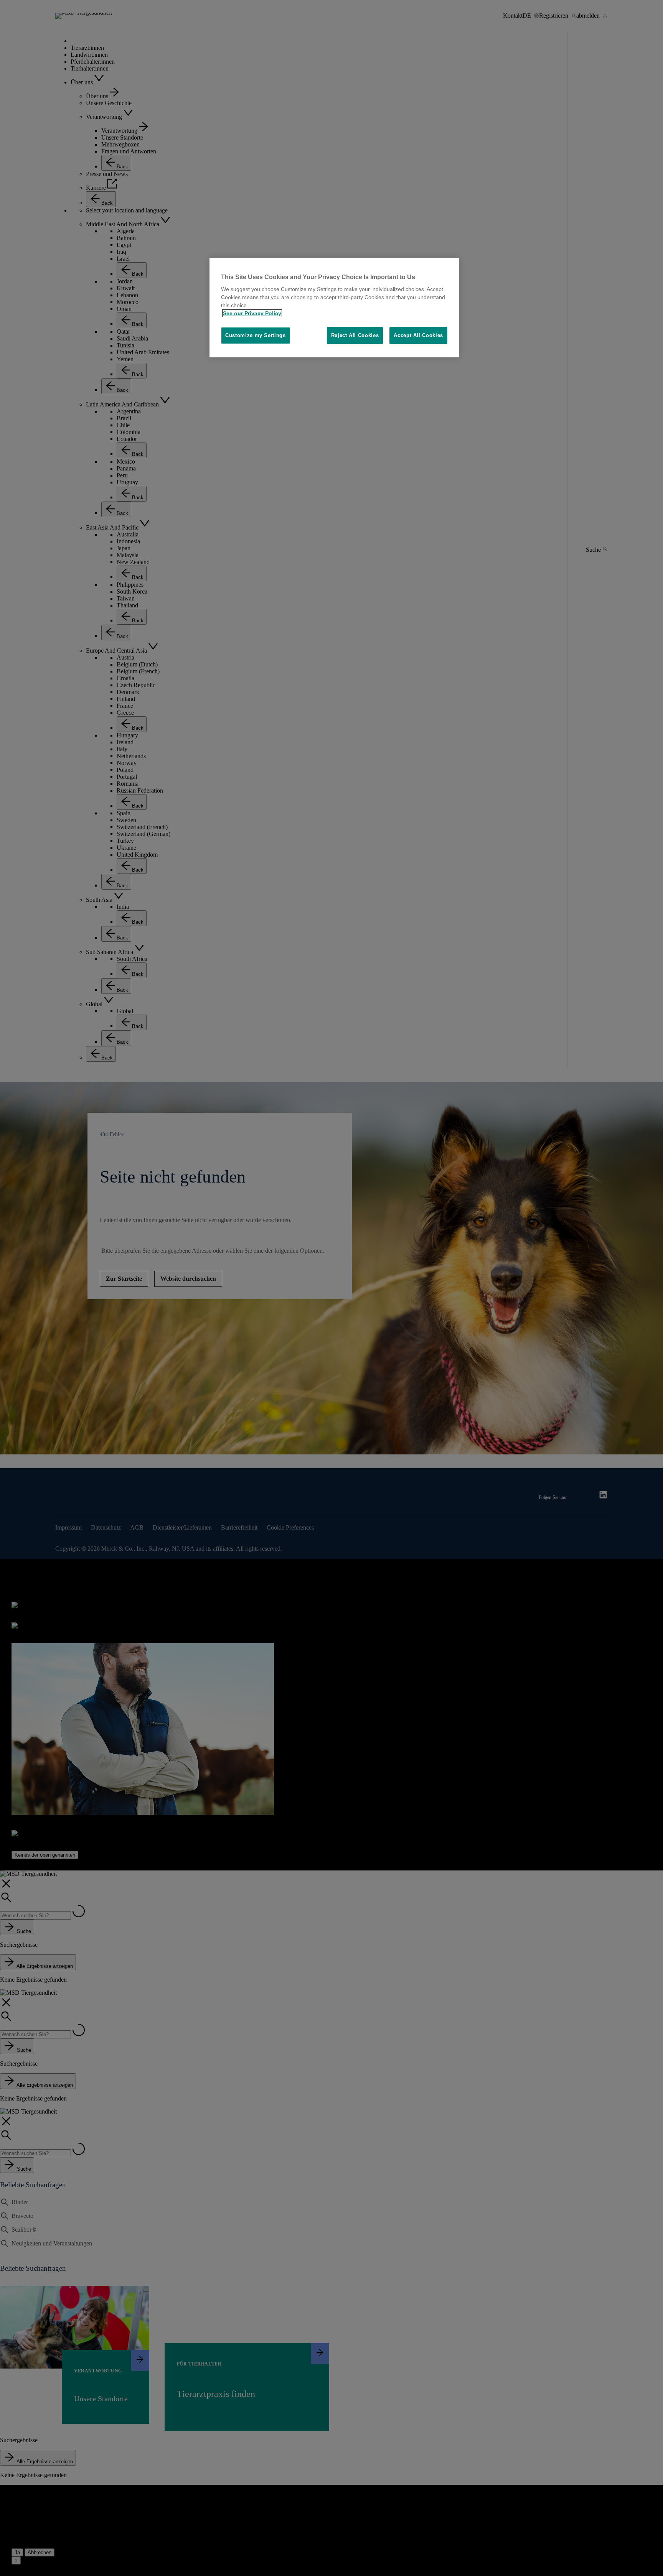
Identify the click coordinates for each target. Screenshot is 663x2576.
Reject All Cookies (355, 335)
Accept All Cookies (418, 335)
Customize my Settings (256, 335)
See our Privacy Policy (252, 313)
